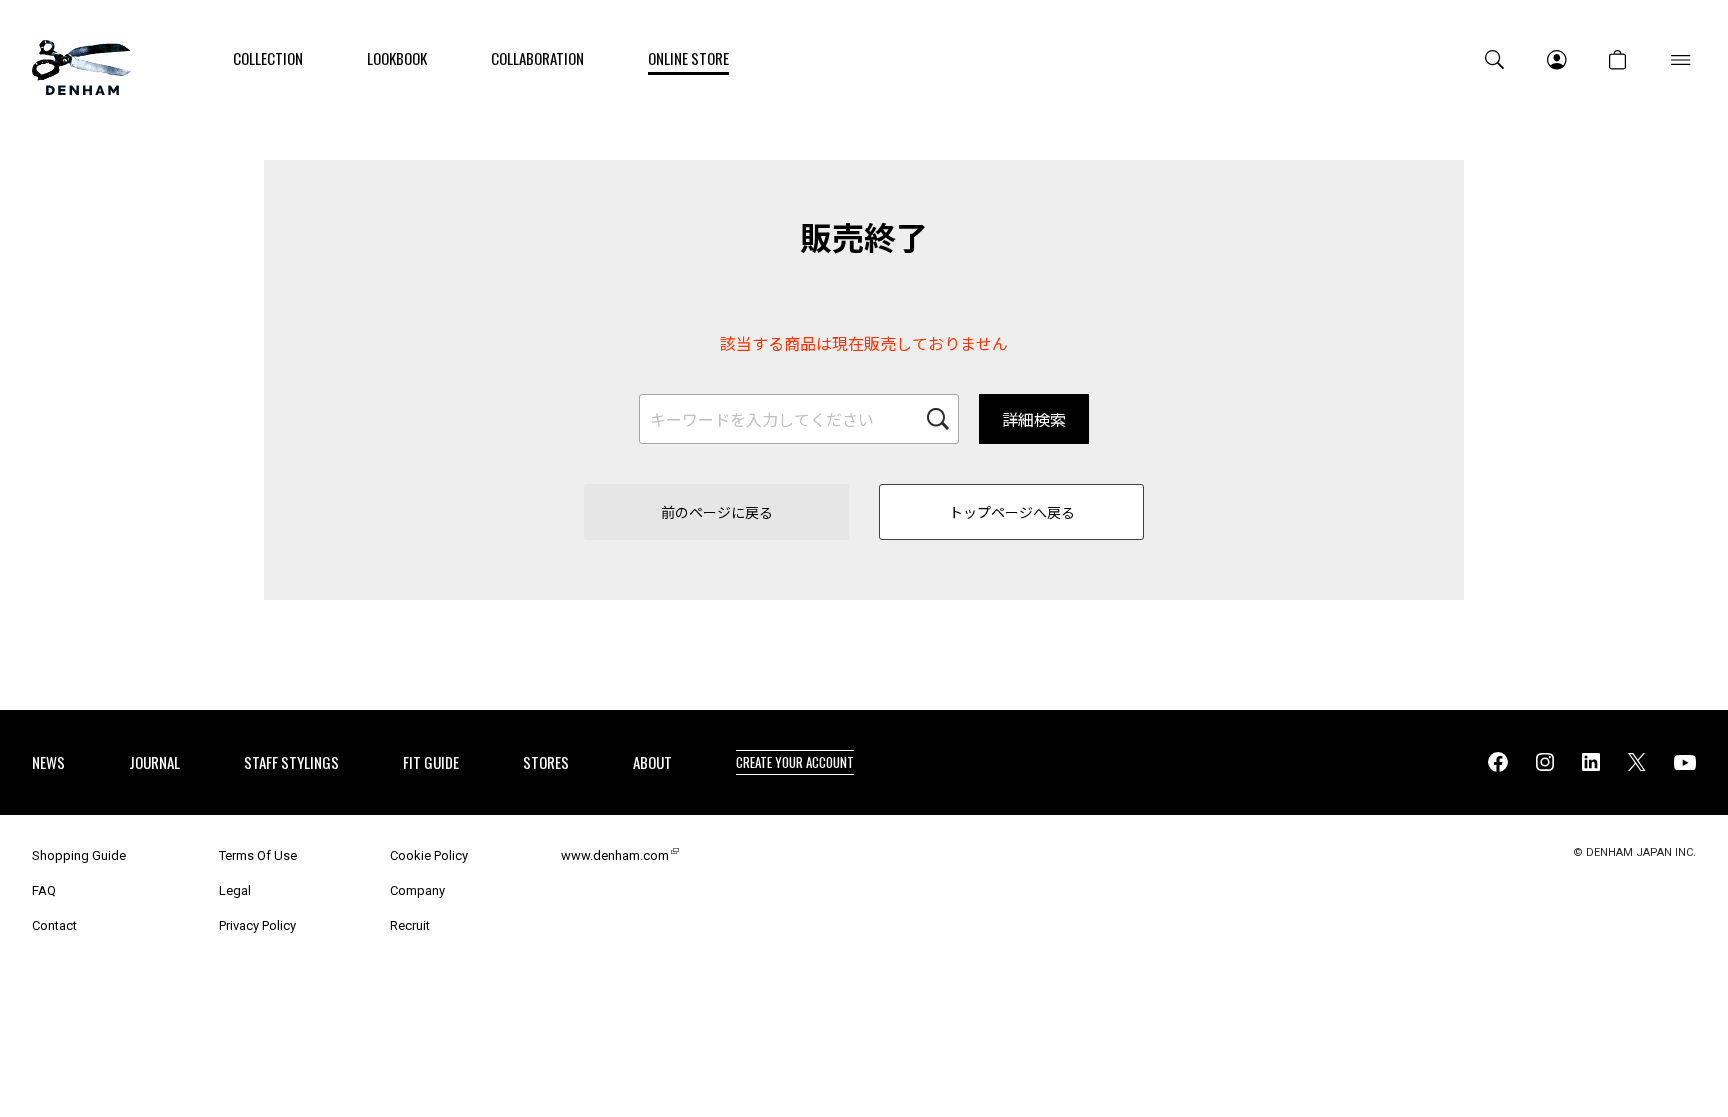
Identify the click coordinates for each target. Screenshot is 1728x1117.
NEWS (48, 762)
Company (417, 890)
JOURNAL (154, 762)
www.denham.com (615, 855)
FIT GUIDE (431, 762)
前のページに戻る (717, 512)
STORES (546, 762)
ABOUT (652, 762)
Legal (235, 890)
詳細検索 (1034, 419)
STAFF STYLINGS (291, 762)
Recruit (410, 925)
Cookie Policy (429, 855)
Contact (54, 925)
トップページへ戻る (1012, 512)
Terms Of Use (258, 855)
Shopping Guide (79, 855)
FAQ (44, 890)
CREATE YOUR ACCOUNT (795, 762)
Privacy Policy (257, 925)
